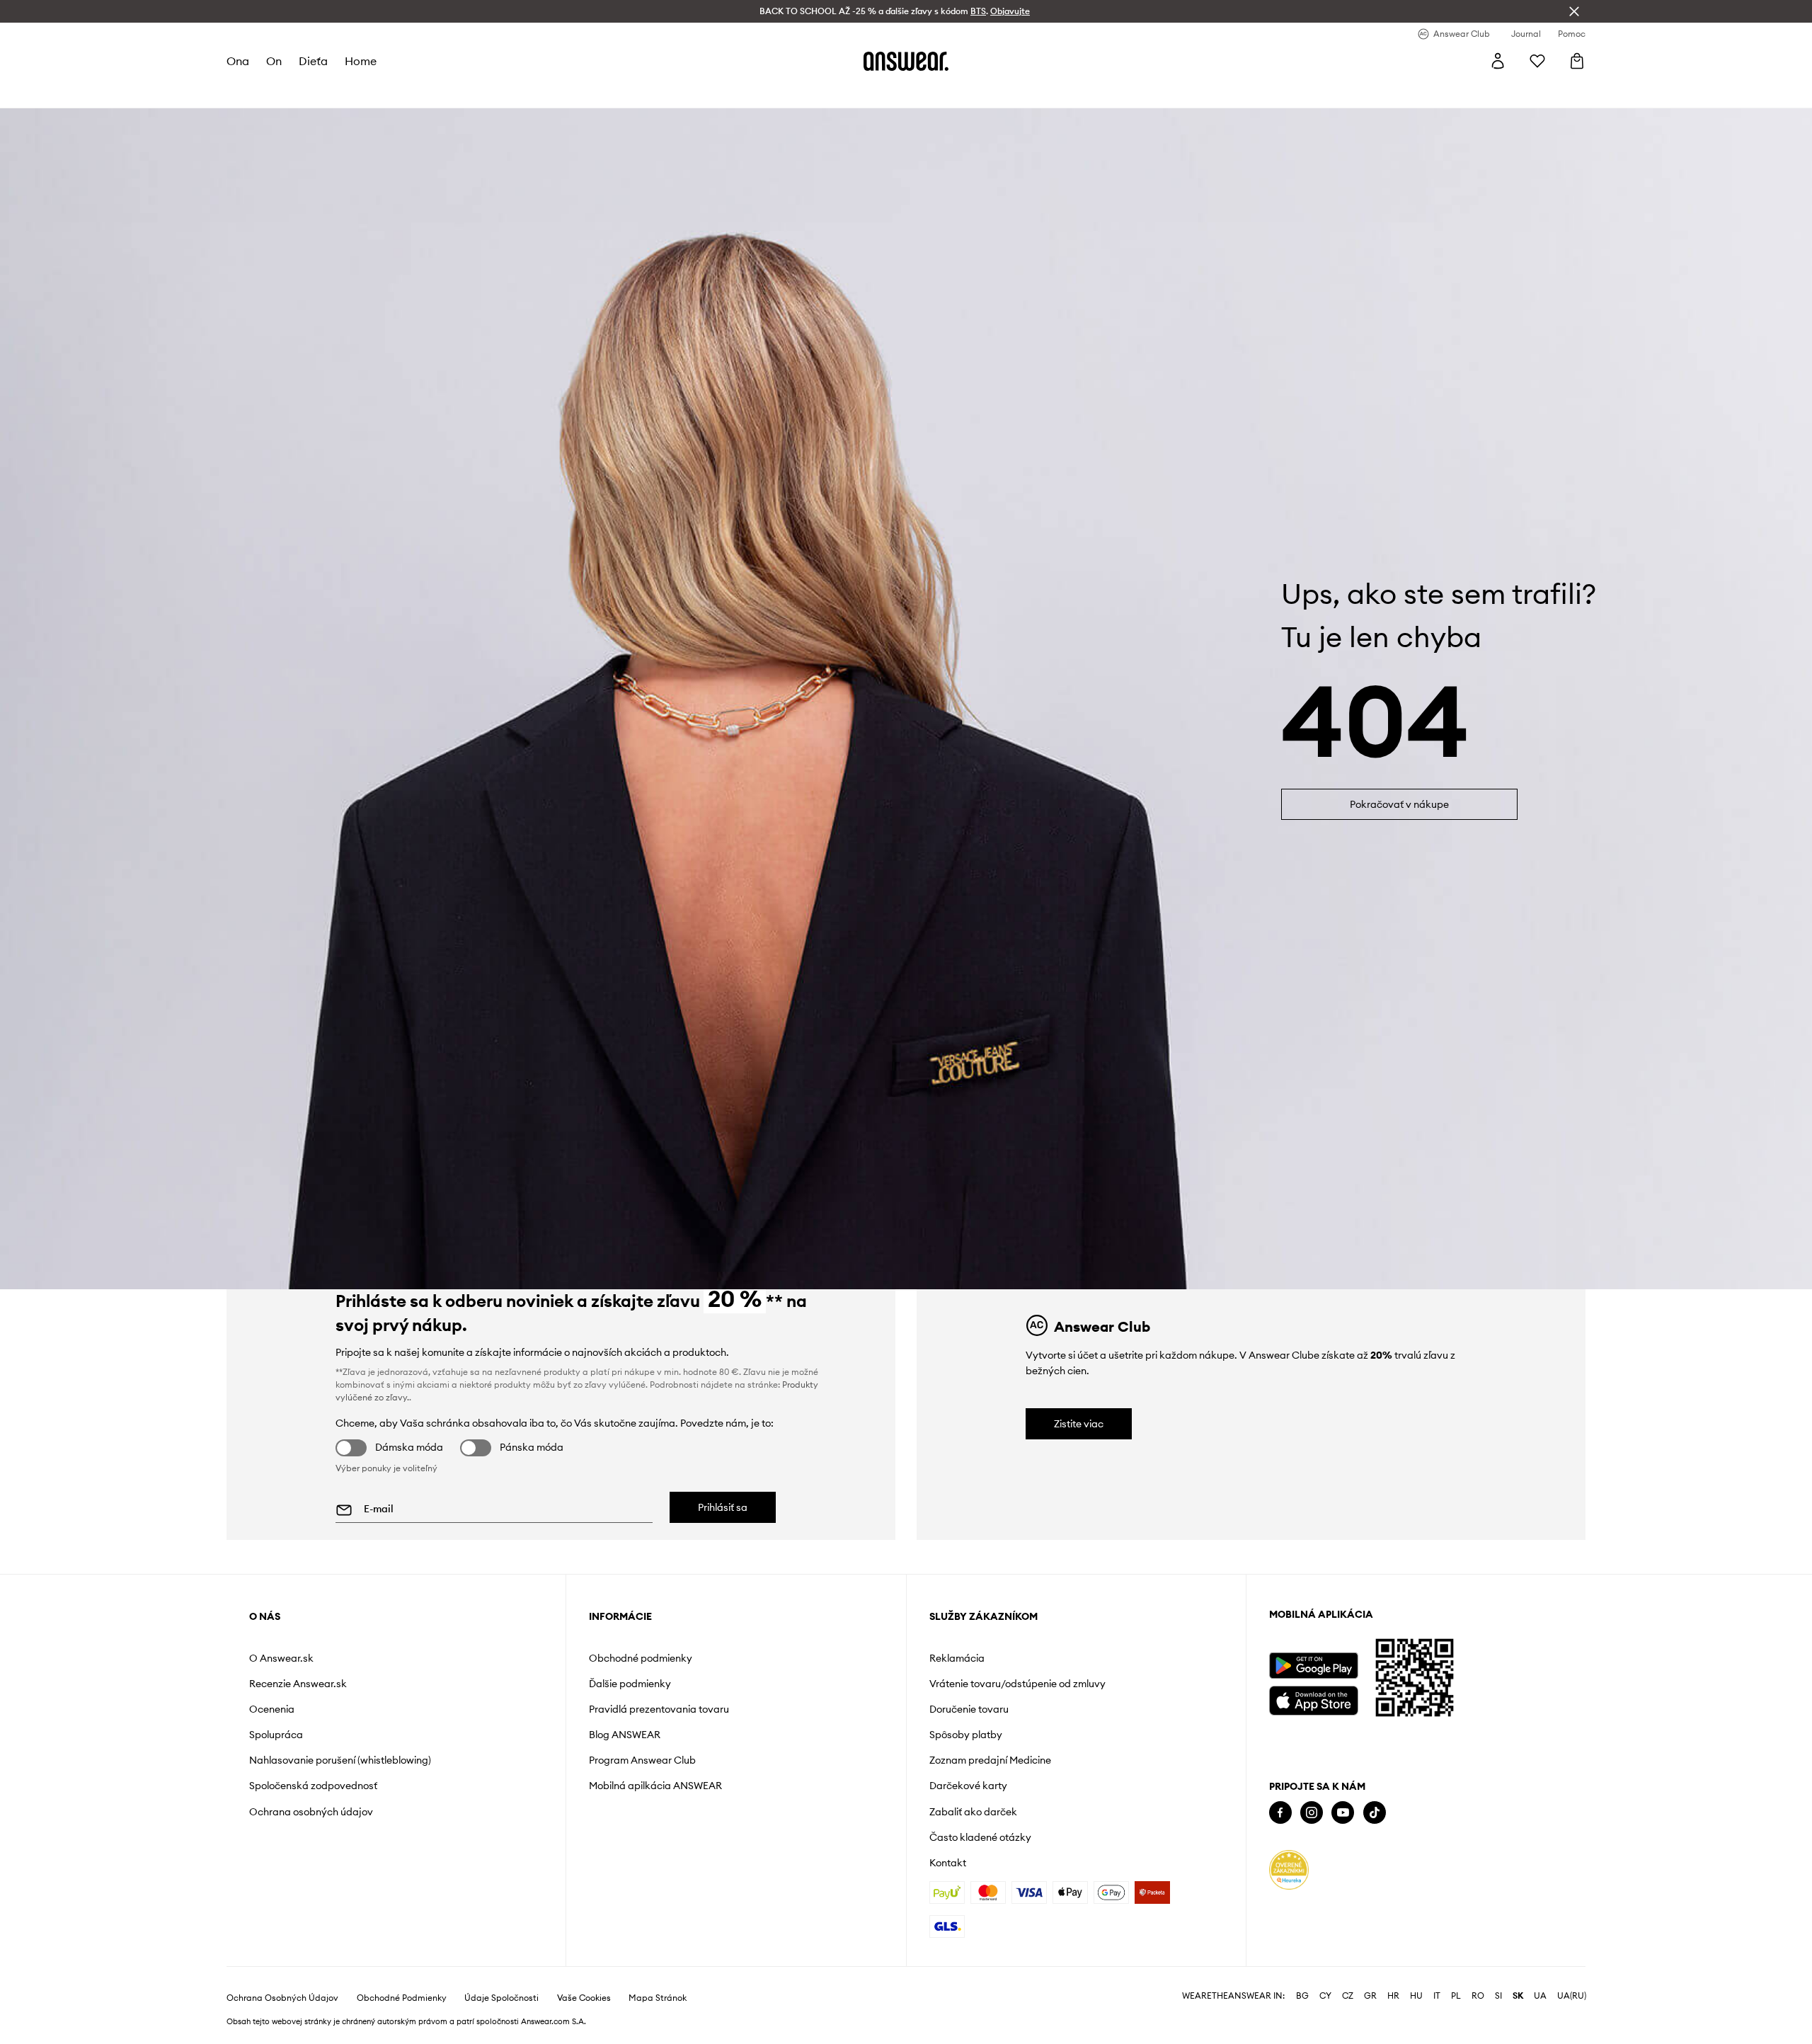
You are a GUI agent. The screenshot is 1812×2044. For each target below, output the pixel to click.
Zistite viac (1079, 1424)
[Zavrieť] (1574, 11)
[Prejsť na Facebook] (1280, 1813)
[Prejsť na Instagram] (1312, 1813)
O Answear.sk (281, 1658)
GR (1370, 1996)
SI (1498, 1996)
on (274, 61)
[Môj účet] (1498, 61)
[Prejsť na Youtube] (1343, 1813)
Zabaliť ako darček (973, 1812)
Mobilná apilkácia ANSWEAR (655, 1786)
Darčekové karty (968, 1786)
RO (1478, 1996)
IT (1437, 1996)
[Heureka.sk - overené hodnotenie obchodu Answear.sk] (1289, 1870)
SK (1518, 1996)
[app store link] (1313, 1699)
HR (1393, 1996)
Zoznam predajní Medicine (990, 1760)
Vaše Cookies (584, 1998)
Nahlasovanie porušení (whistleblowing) (340, 1760)
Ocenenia (272, 1709)
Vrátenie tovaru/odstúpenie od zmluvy (1017, 1684)
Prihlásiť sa (723, 1507)
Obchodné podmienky (641, 1658)
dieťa (313, 61)
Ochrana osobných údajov (311, 1812)
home (361, 61)
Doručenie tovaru (969, 1709)
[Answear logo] (906, 61)
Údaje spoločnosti (501, 1998)
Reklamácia (957, 1658)
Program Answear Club (642, 1760)
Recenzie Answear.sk (298, 1684)
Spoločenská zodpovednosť (313, 1786)
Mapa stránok (658, 1998)
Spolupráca (276, 1735)
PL (1456, 1996)
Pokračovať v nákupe (1399, 804)
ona (238, 61)
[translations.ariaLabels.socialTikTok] (1375, 1813)
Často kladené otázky (980, 1837)
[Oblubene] (1537, 61)
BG (1302, 1996)
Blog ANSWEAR (625, 1735)
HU (1416, 1996)
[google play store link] (1313, 1666)
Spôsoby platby (966, 1735)
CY (1325, 1996)
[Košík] (1577, 61)
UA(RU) (1572, 1996)
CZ (1348, 1996)
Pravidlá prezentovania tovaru (659, 1709)
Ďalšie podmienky (630, 1684)
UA (1540, 1996)
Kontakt (948, 1863)
